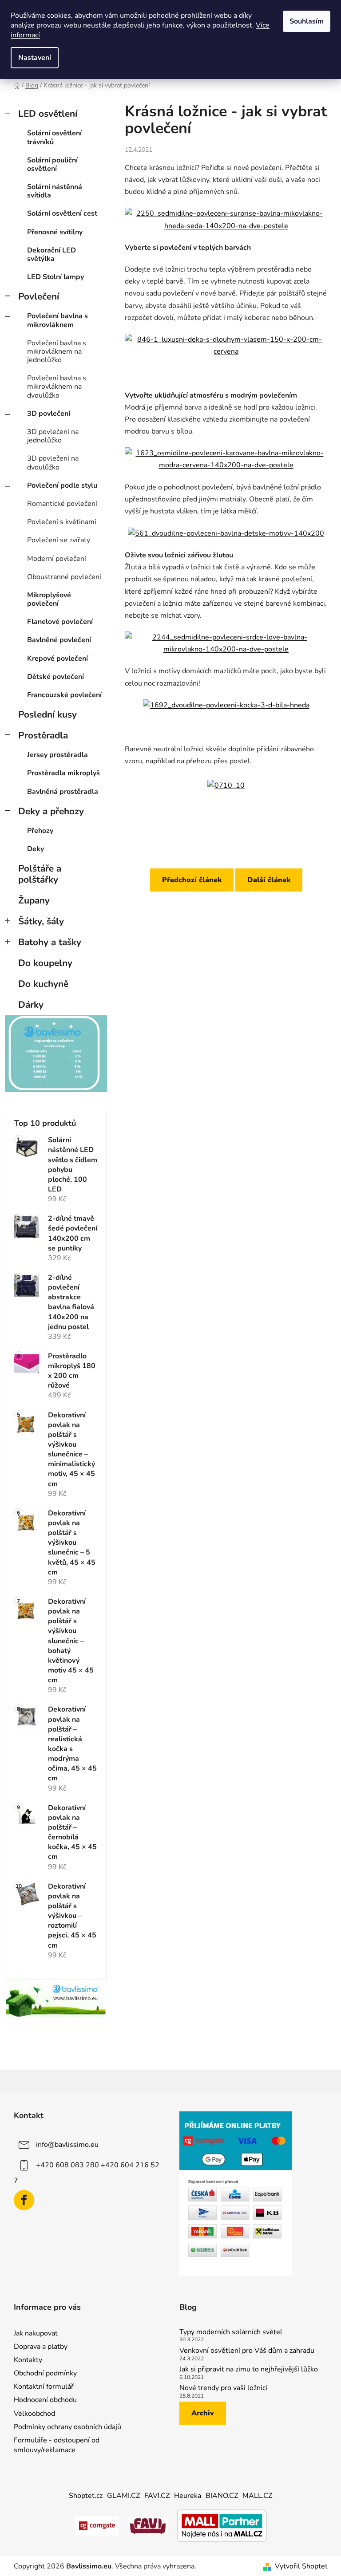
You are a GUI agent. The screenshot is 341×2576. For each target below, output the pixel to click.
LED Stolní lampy (56, 277)
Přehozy (40, 831)
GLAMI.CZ (123, 2496)
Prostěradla (43, 735)
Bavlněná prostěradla (63, 792)
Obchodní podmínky (45, 2373)
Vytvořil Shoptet (301, 2566)
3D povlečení (49, 414)
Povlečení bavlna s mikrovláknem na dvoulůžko (57, 387)
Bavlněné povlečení (59, 640)
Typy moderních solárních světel (231, 2332)
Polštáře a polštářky (40, 874)
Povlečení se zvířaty (59, 540)
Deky (36, 849)
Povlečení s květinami (62, 522)
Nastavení (35, 58)
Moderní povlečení (57, 559)
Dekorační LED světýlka (52, 254)
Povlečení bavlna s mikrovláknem (57, 320)
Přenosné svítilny (55, 232)
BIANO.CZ (222, 2496)
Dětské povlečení (56, 677)
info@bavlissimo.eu (67, 2145)
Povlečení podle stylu (62, 485)
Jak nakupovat (36, 2333)
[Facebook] (24, 2200)
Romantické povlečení (62, 504)
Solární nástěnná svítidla (55, 191)
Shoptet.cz (86, 2496)
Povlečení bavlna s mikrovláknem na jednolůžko (57, 351)
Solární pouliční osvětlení (52, 164)
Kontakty (28, 2360)
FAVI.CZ (157, 2496)
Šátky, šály (41, 921)
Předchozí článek (192, 880)
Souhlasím (307, 21)
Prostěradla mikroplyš (63, 773)
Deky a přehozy (51, 811)
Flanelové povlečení (60, 622)
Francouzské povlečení (64, 695)
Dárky (31, 1005)
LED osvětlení (48, 114)
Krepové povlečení (57, 659)
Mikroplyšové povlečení (49, 599)
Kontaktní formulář (44, 2387)
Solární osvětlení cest (62, 213)
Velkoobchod (34, 2414)
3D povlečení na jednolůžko (53, 436)
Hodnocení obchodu (45, 2400)
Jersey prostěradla (57, 755)
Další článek (269, 880)
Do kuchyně (43, 984)
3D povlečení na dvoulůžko (53, 463)
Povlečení (39, 296)
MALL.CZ (257, 2496)
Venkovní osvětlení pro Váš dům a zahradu (247, 2351)
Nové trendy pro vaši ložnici (223, 2388)
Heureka (188, 2496)
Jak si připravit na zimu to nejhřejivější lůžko (249, 2370)
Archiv (203, 2413)
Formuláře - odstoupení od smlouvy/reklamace (57, 2445)
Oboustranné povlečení (64, 577)
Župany (34, 900)
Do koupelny (45, 963)
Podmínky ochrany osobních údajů (67, 2427)
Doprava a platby (41, 2347)
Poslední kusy (48, 714)
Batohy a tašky (50, 942)
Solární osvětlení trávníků (54, 137)
